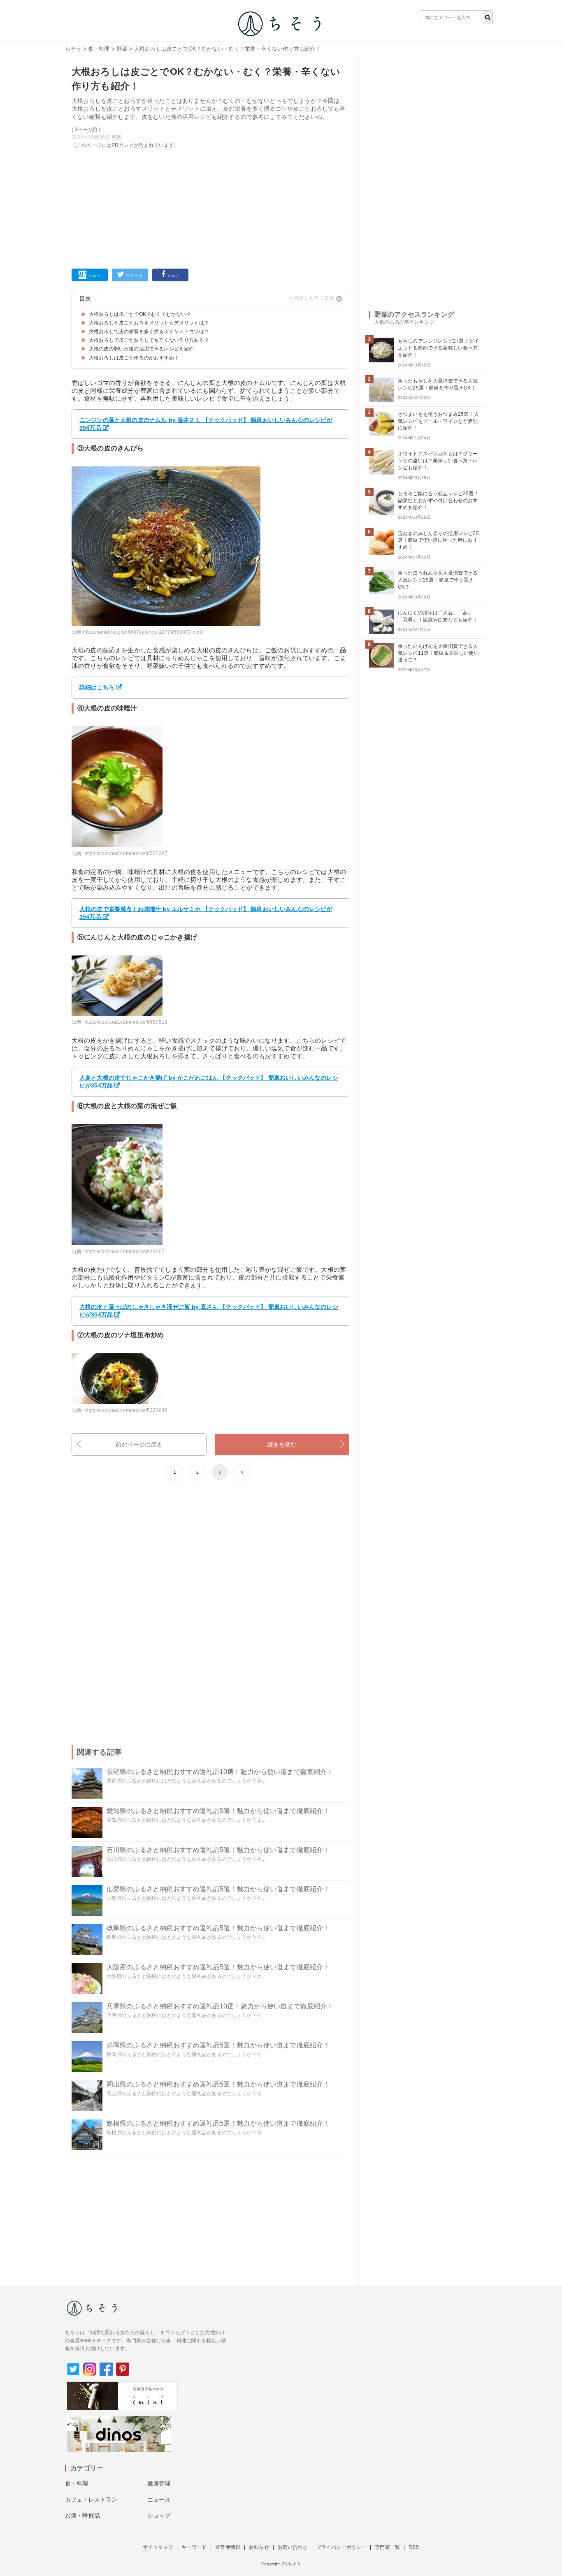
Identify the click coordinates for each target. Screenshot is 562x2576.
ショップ (159, 2516)
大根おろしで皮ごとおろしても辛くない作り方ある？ (149, 340)
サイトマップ (158, 2547)
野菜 (122, 49)
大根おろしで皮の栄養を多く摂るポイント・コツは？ (149, 332)
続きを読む (282, 1445)
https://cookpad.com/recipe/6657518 (126, 1022)
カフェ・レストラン (91, 2499)
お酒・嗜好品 (82, 2516)
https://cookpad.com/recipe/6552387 (126, 853)
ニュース (159, 2499)
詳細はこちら (97, 687)
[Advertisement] (210, 207)
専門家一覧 (387, 2547)
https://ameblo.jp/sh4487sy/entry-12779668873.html (142, 632)
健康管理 (159, 2483)
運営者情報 (228, 2547)
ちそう (73, 49)
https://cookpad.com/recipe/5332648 (126, 1410)
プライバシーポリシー (341, 2547)
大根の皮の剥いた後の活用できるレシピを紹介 (141, 349)
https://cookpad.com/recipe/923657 (124, 1252)
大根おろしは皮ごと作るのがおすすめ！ (134, 358)
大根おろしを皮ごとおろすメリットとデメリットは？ (149, 323)
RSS (414, 2547)
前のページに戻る (139, 1445)
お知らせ (259, 2547)
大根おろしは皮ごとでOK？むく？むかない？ (140, 314)
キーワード (194, 2547)
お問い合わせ (293, 2547)
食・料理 (99, 49)
